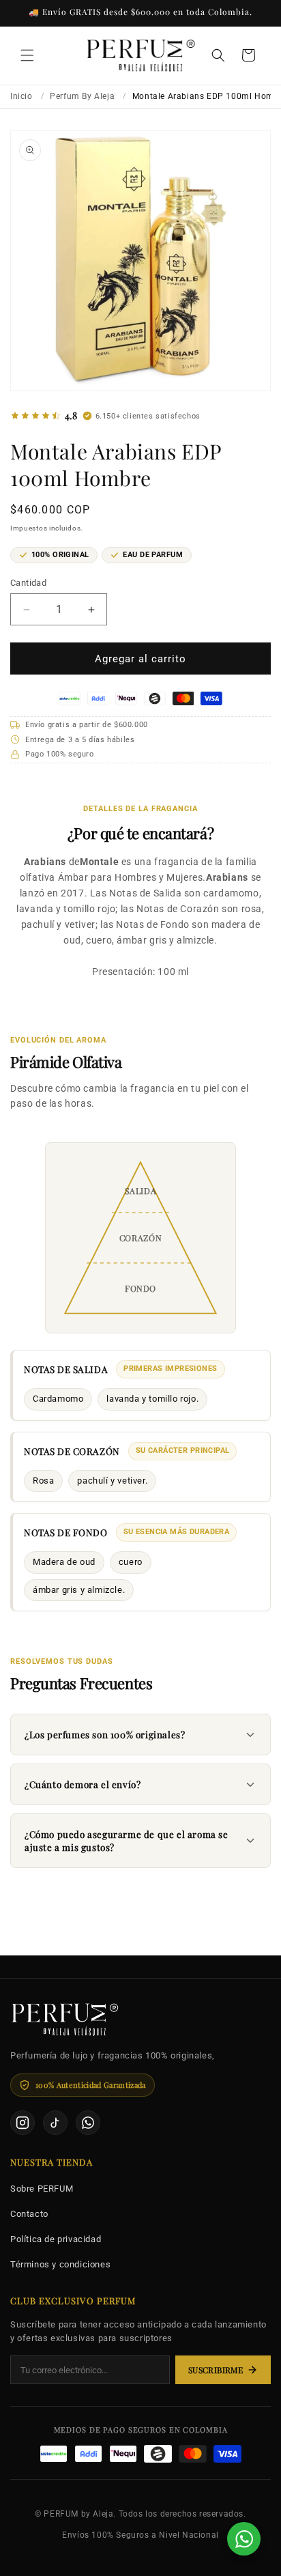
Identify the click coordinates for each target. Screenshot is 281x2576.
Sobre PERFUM (42, 2189)
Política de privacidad (56, 2239)
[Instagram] (23, 2123)
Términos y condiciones (60, 2264)
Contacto (29, 2214)
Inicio (21, 96)
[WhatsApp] (88, 2123)
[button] (27, 55)
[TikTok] (55, 2123)
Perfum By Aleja (82, 96)
